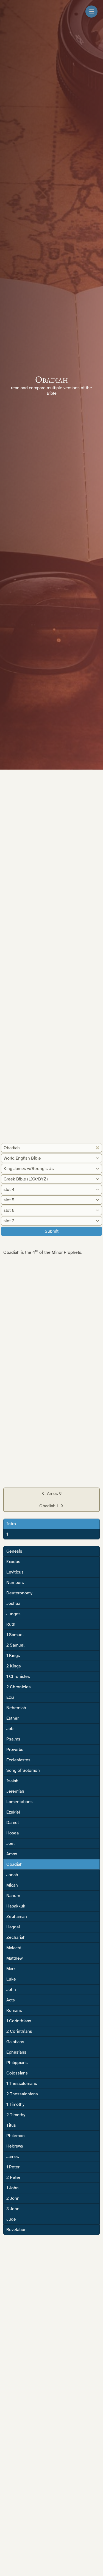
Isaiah (12, 1781)
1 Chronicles (18, 1677)
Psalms (13, 1739)
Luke (11, 1979)
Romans (14, 2010)
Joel (10, 1843)
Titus (11, 2125)
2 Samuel (15, 1645)
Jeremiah (15, 1791)
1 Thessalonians (22, 2084)
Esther (12, 1718)
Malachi (14, 1948)
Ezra (10, 1697)
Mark (11, 1969)
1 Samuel (15, 1635)
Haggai (13, 1927)
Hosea (12, 1833)
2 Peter (13, 2177)
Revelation (16, 2230)
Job (10, 1729)
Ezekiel (13, 1812)
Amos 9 (54, 1494)
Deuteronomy (19, 1593)
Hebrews (15, 2146)
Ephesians (16, 2052)
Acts (11, 2000)
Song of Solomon (23, 1770)
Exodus (13, 1562)
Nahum (13, 1896)
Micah (12, 1885)
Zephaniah (17, 1917)
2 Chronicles (19, 1687)
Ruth (11, 1624)
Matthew (14, 1958)
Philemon (16, 2136)
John (11, 1990)
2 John (13, 2198)
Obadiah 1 (49, 1506)
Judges (13, 1614)
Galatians (15, 2042)
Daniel (12, 1823)
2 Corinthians (19, 2031)
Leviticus (15, 1572)
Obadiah (14, 1864)
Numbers (15, 1583)
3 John (13, 2209)
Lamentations (20, 1802)
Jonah (12, 1875)
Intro (11, 1524)
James (13, 2157)
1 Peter (13, 2167)
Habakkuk (16, 1906)
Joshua (13, 1603)
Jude (11, 2219)
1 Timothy (15, 2104)
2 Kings (14, 1666)
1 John (12, 2188)
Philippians (17, 2063)
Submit (52, 1231)
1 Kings (13, 1656)
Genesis (14, 1551)
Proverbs (15, 1750)
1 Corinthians (19, 2021)
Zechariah (16, 1937)
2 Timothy (16, 2115)
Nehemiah (16, 1708)
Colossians (17, 2073)
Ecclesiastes (18, 1760)
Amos (12, 1854)
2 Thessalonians (22, 2094)
